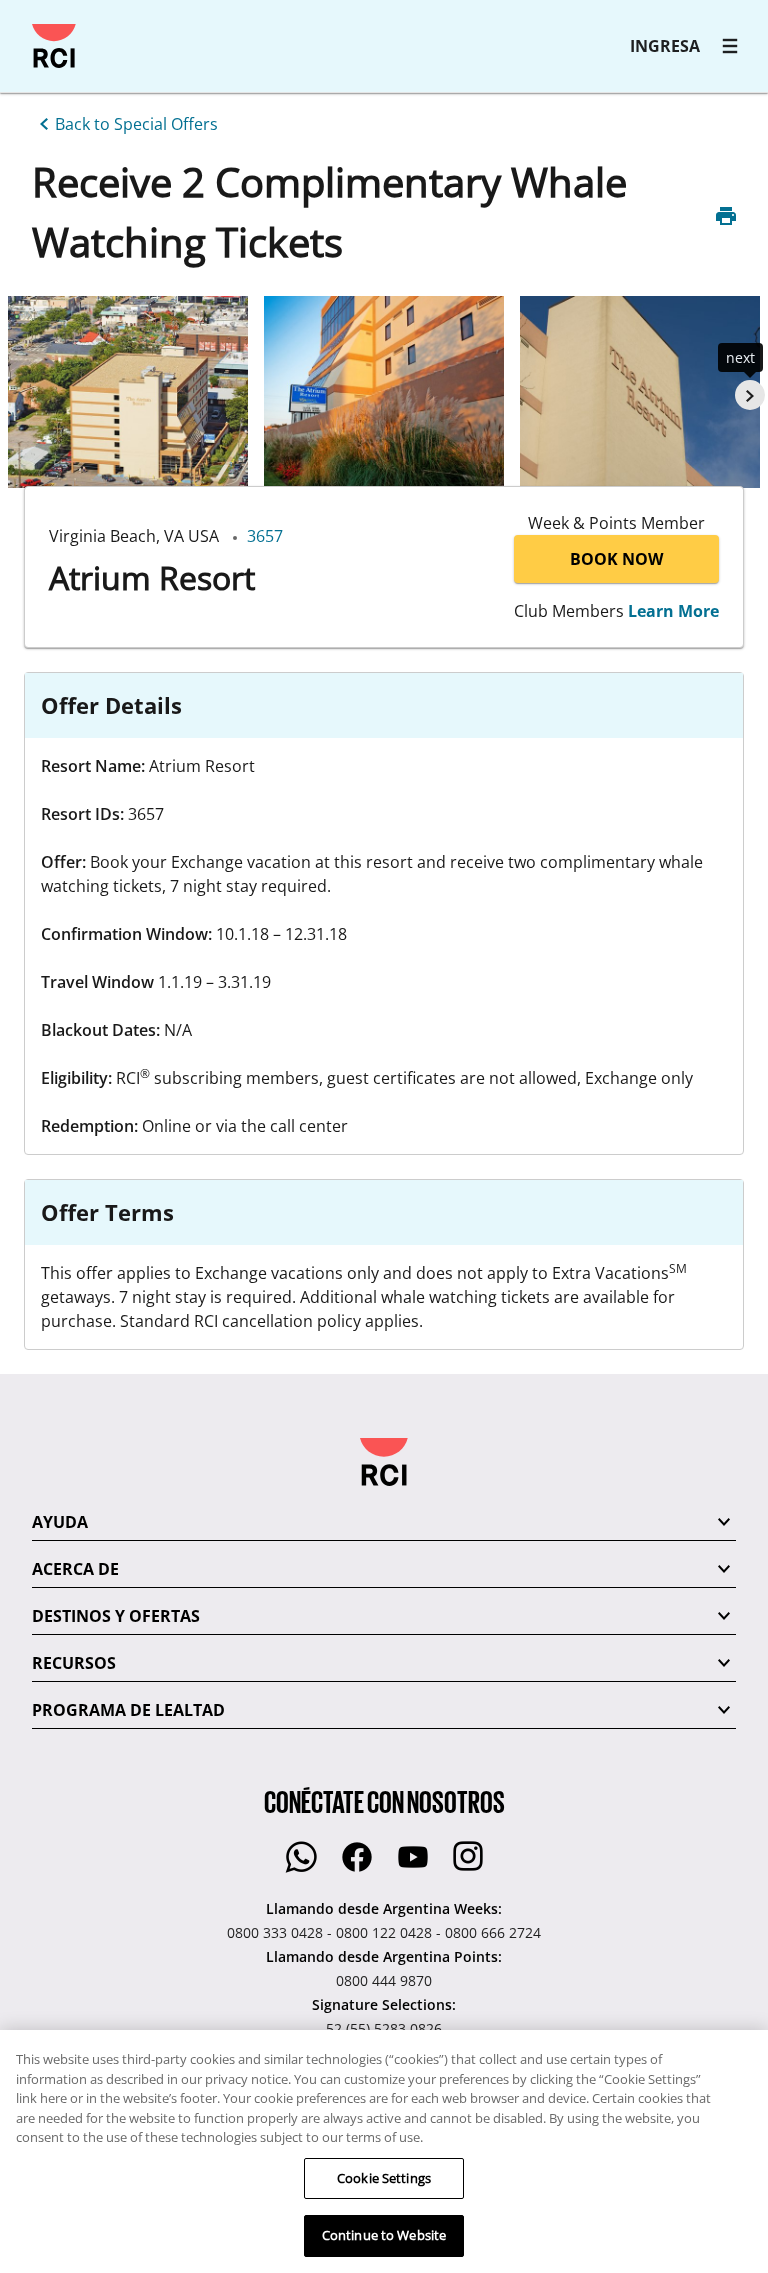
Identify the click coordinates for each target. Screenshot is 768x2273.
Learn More (673, 611)
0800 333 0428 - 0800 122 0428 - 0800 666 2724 (384, 1932)
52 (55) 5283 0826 (384, 2028)
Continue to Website (384, 2235)
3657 (265, 536)
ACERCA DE (75, 1569)
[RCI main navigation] (730, 46)
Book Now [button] (616, 559)
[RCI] (54, 46)
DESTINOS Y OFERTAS (116, 1616)
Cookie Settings (384, 2178)
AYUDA (60, 1522)
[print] (726, 216)
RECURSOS (74, 1663)
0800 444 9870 (384, 1980)
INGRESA (665, 46)
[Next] (750, 395)
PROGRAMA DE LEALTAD (128, 1710)
